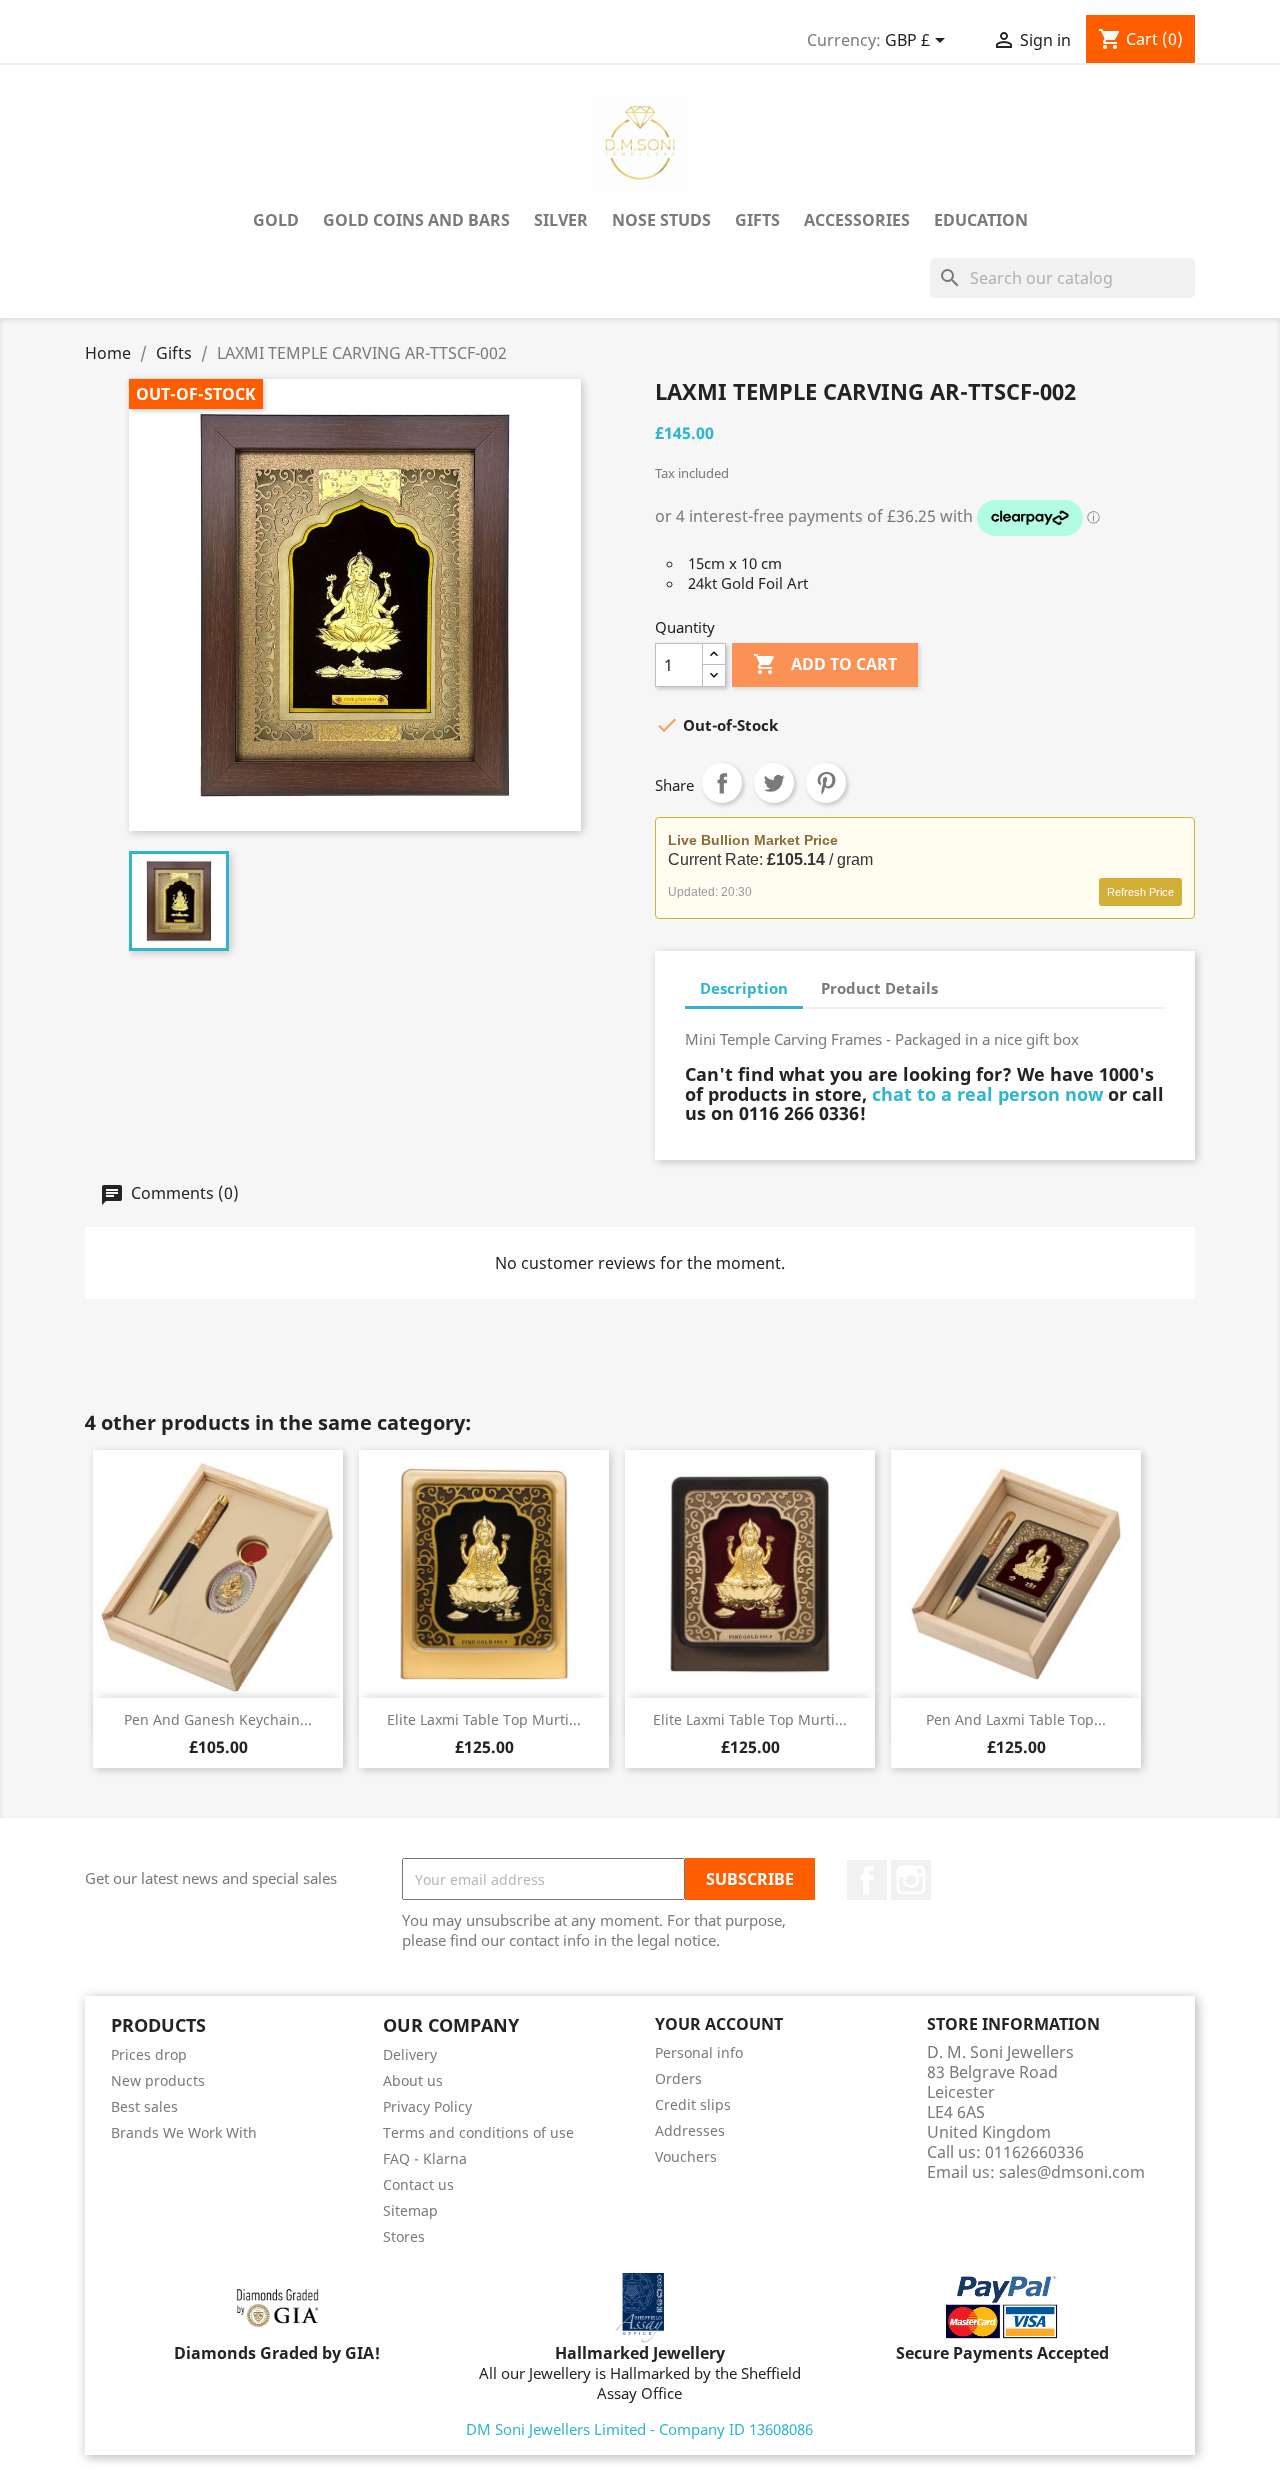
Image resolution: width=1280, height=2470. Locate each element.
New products (158, 2080)
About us (413, 2080)
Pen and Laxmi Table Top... (1016, 1719)
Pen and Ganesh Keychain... (218, 1719)
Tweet (774, 783)
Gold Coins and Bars (416, 220)
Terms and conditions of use (478, 2132)
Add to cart (825, 664)
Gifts (757, 220)
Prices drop (149, 2054)
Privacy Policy (427, 2106)
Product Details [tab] (879, 988)
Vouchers (686, 2156)
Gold (276, 220)
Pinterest (826, 783)
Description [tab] (744, 988)
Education (981, 220)
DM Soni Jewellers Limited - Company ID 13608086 (639, 2429)
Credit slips (693, 2104)
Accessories (857, 220)
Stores (404, 2236)
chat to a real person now (987, 1094)
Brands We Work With (184, 2132)
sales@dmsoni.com (1072, 2172)
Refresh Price (1140, 892)
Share (722, 783)
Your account (719, 2024)
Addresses (690, 2130)
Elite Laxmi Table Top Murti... (484, 1719)
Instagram (911, 1880)
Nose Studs (661, 220)
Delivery (410, 2054)
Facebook (867, 1880)
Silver (561, 220)
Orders (678, 2078)
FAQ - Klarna (425, 2158)
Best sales (144, 2106)
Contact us (418, 2184)
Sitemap (410, 2210)
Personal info (699, 2052)
